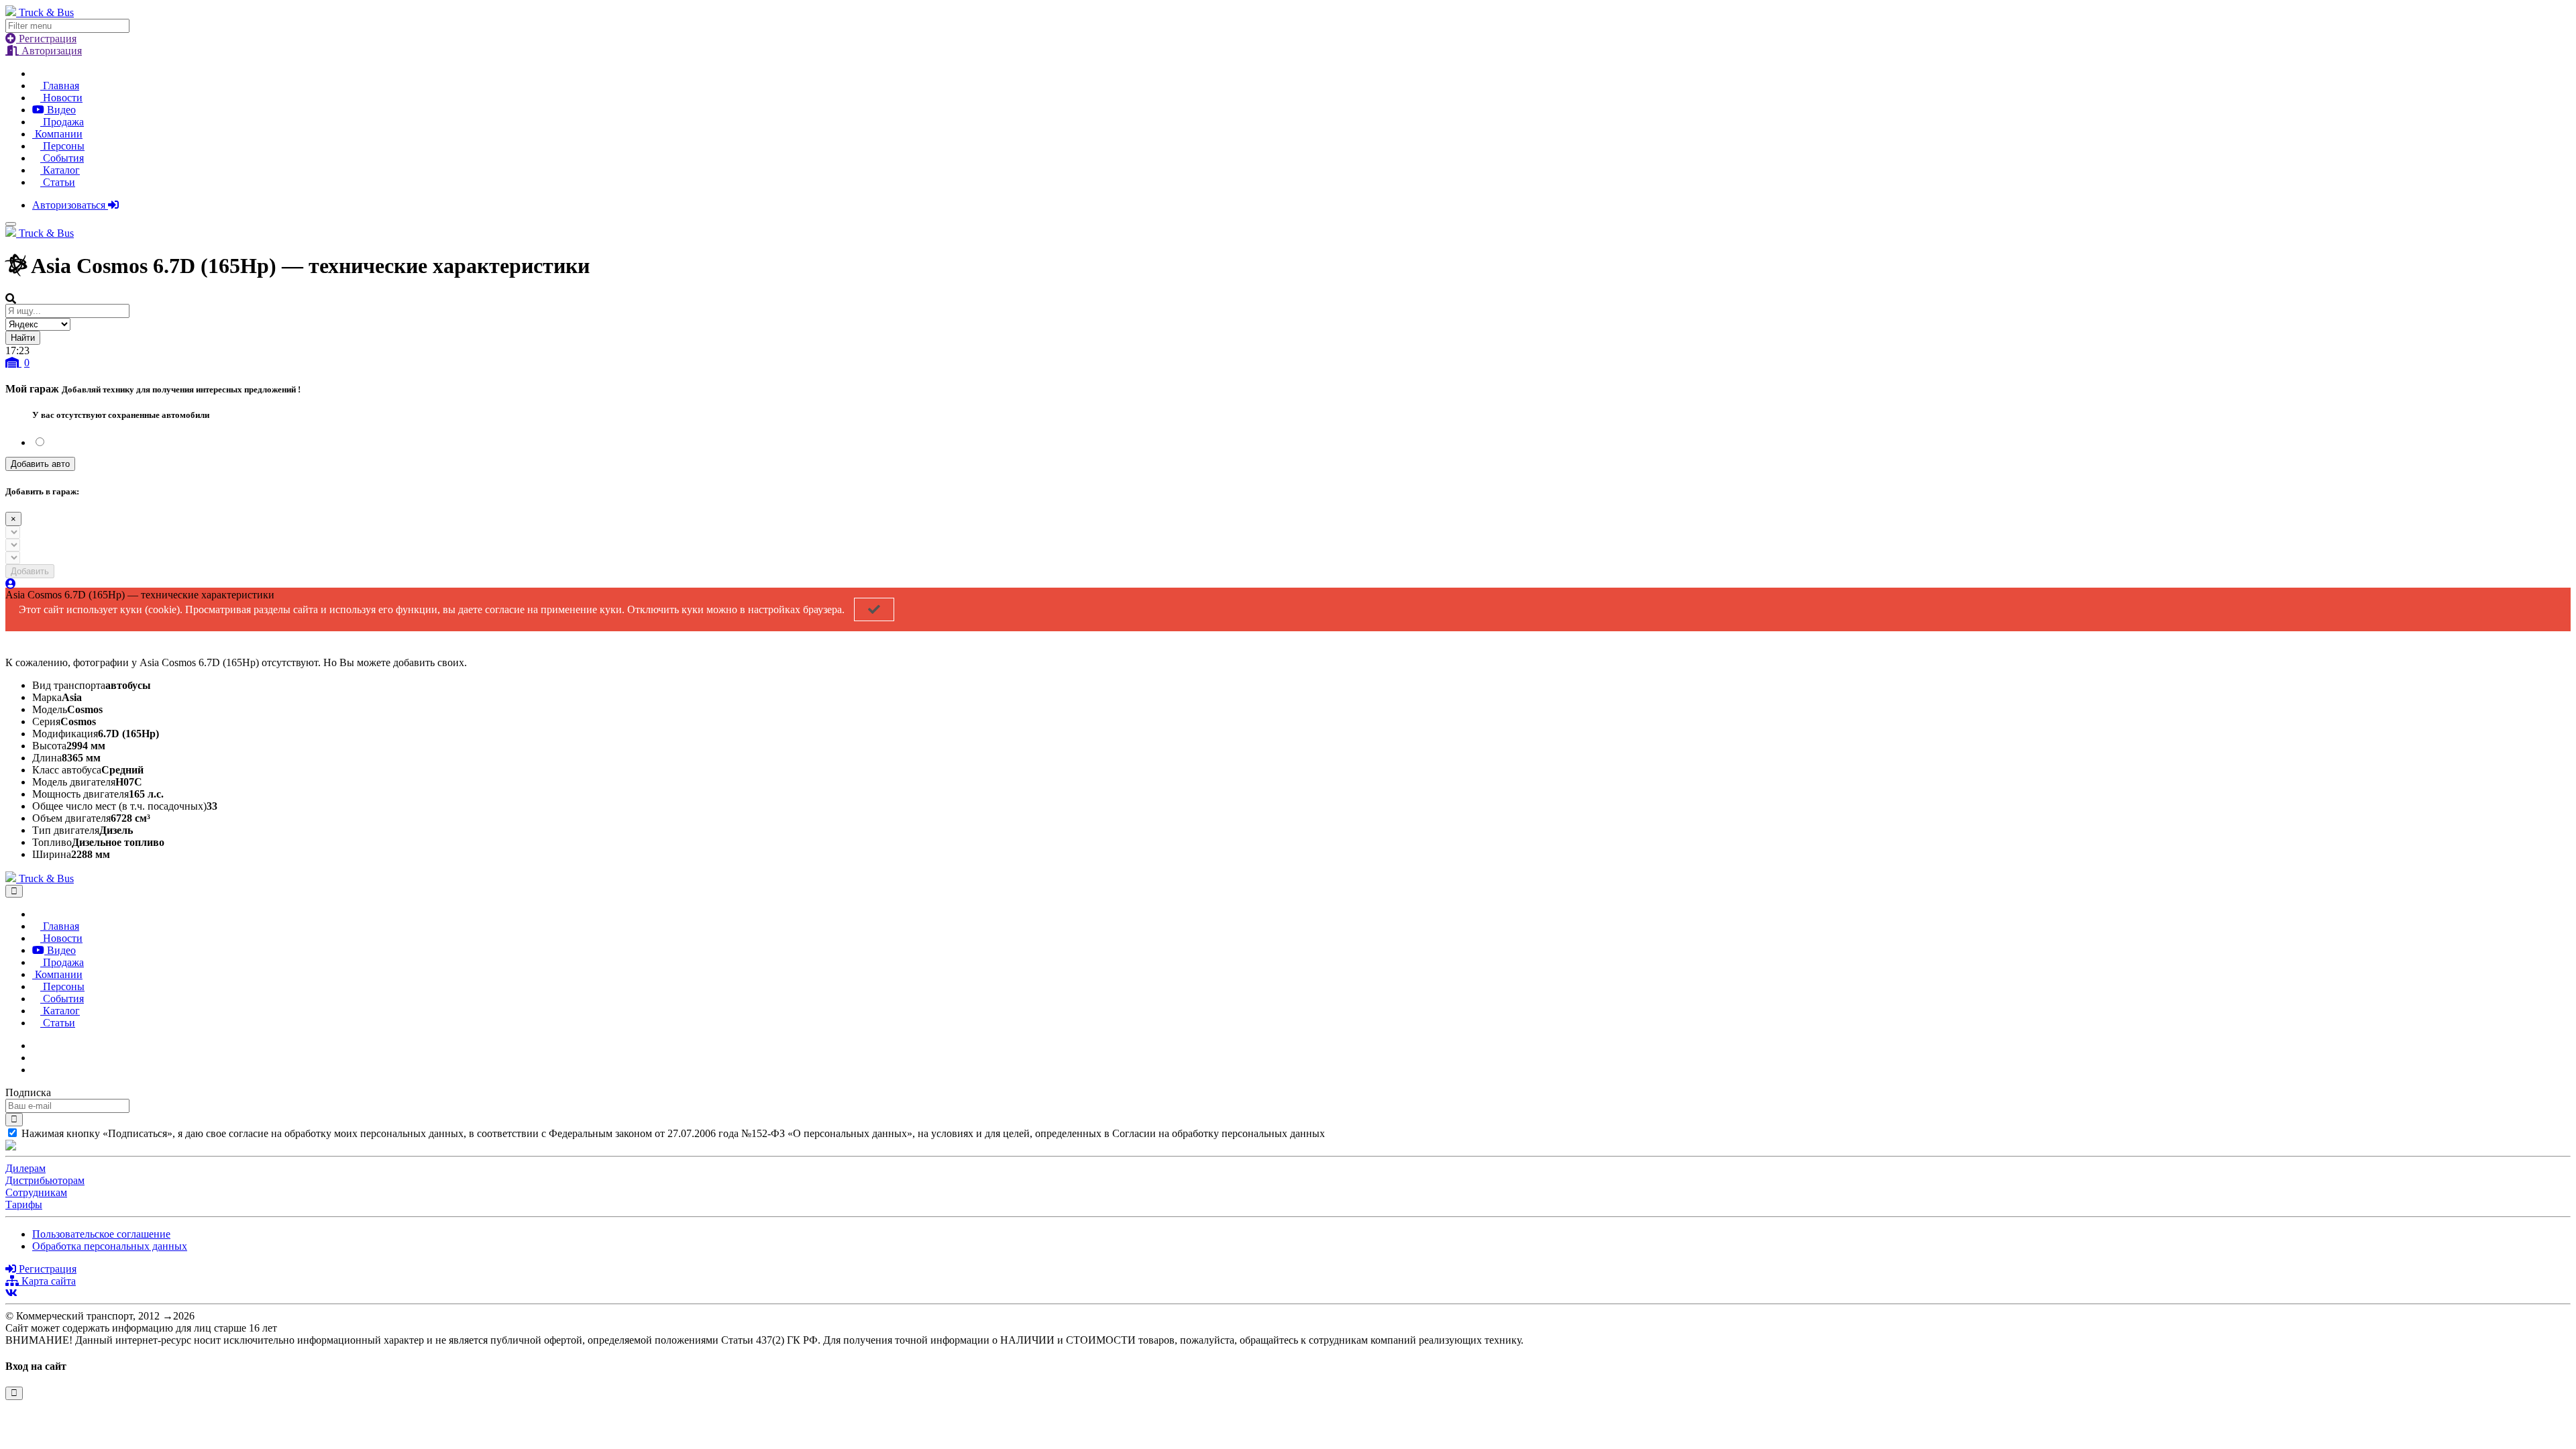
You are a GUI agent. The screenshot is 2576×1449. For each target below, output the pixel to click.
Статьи (58, 182)
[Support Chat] (36, 1058)
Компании (57, 134)
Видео (60, 110)
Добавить (30, 571)
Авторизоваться (70, 205)
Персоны (62, 146)
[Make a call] (36, 1070)
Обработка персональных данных (110, 1246)
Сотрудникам (36, 1192)
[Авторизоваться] (11, 584)
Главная (60, 86)
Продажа (62, 122)
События (62, 158)
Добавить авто (40, 464)
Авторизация (50, 51)
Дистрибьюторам (45, 1180)
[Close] (14, 891)
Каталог (60, 170)
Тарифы (24, 1204)
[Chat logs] (36, 1045)
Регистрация (46, 39)
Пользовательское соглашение (101, 1234)
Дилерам (25, 1168)
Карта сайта (47, 1281)
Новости (61, 98)
